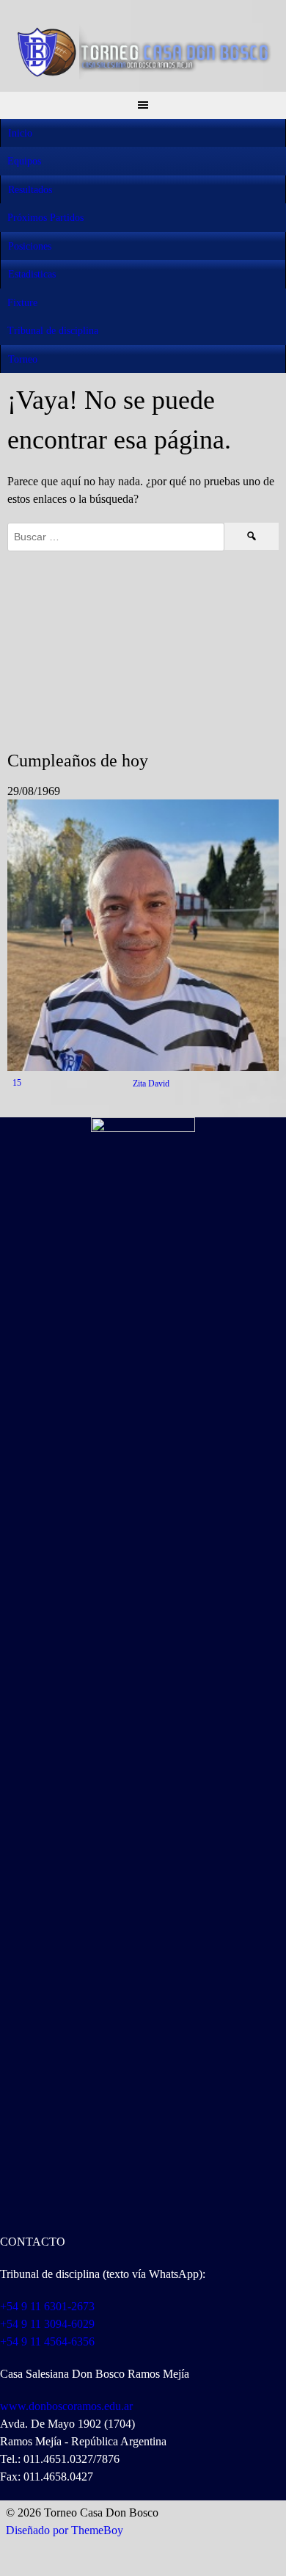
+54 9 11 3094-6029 (47, 2324)
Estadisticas (32, 274)
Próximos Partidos (45, 218)
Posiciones (30, 246)
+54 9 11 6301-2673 (47, 2306)
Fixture (22, 303)
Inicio (20, 133)
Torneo (23, 359)
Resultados (30, 190)
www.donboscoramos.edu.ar (66, 2406)
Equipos (24, 161)
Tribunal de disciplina (53, 331)
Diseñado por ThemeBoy (65, 2530)
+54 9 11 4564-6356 (47, 2341)
